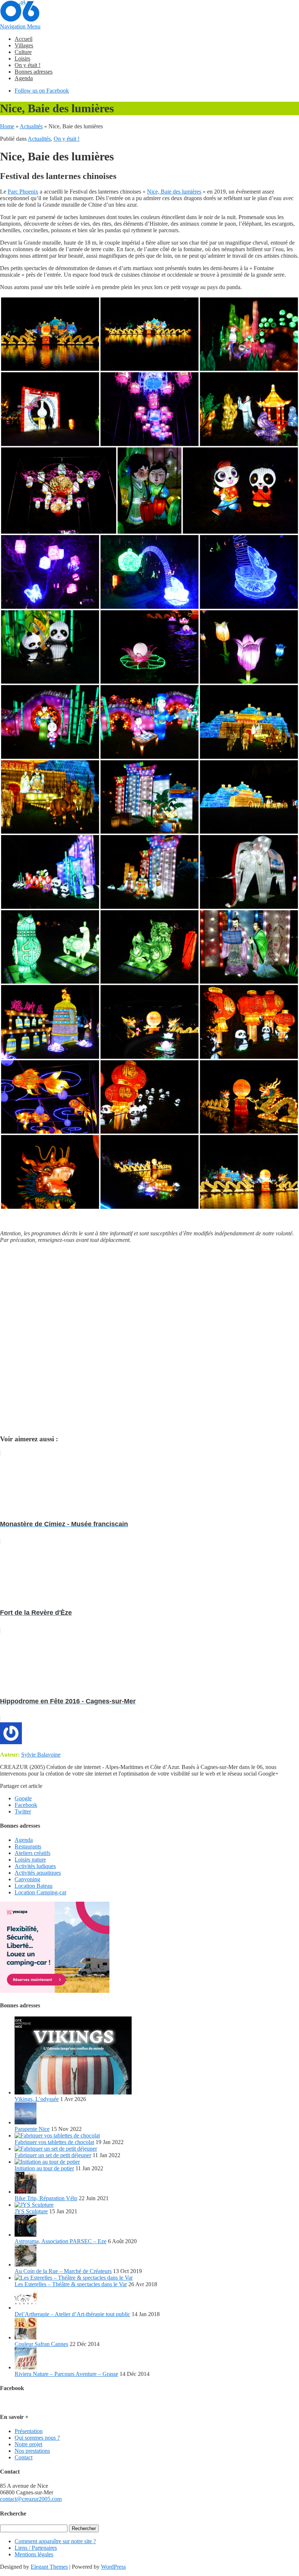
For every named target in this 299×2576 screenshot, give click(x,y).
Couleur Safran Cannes (41, 2344)
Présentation (29, 2431)
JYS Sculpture (31, 2211)
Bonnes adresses (34, 72)
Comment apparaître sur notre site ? (55, 2541)
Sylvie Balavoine (41, 1755)
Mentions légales (34, 2554)
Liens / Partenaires (36, 2548)
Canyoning (27, 1879)
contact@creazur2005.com (31, 2499)
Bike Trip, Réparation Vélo (46, 2198)
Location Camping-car (40, 1892)
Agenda (24, 78)
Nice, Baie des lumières (174, 192)
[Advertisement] (149, 1339)
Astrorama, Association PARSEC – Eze (61, 2241)
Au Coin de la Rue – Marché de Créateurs (63, 2271)
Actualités (31, 126)
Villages (24, 45)
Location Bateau (34, 1886)
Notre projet (28, 2444)
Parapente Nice (32, 2129)
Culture (23, 52)
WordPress (113, 2567)
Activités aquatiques (38, 1873)
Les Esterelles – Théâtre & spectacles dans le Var (71, 2284)
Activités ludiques (35, 1866)
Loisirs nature (30, 1860)
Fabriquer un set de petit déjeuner (53, 2155)
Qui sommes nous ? (37, 2438)
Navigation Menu (20, 26)
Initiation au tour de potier (44, 2168)
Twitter (23, 1811)
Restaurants (28, 1846)
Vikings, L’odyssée (37, 2099)
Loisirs (22, 59)
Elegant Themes (49, 2567)
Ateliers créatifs (32, 1853)
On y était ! (28, 65)
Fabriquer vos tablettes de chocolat (54, 2142)
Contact (24, 2457)
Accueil (24, 39)
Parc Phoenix (23, 192)
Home (7, 126)
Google (23, 1798)
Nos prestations (32, 2451)
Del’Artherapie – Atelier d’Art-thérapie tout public (72, 2314)
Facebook (26, 1805)
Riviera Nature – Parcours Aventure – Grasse (66, 2374)
